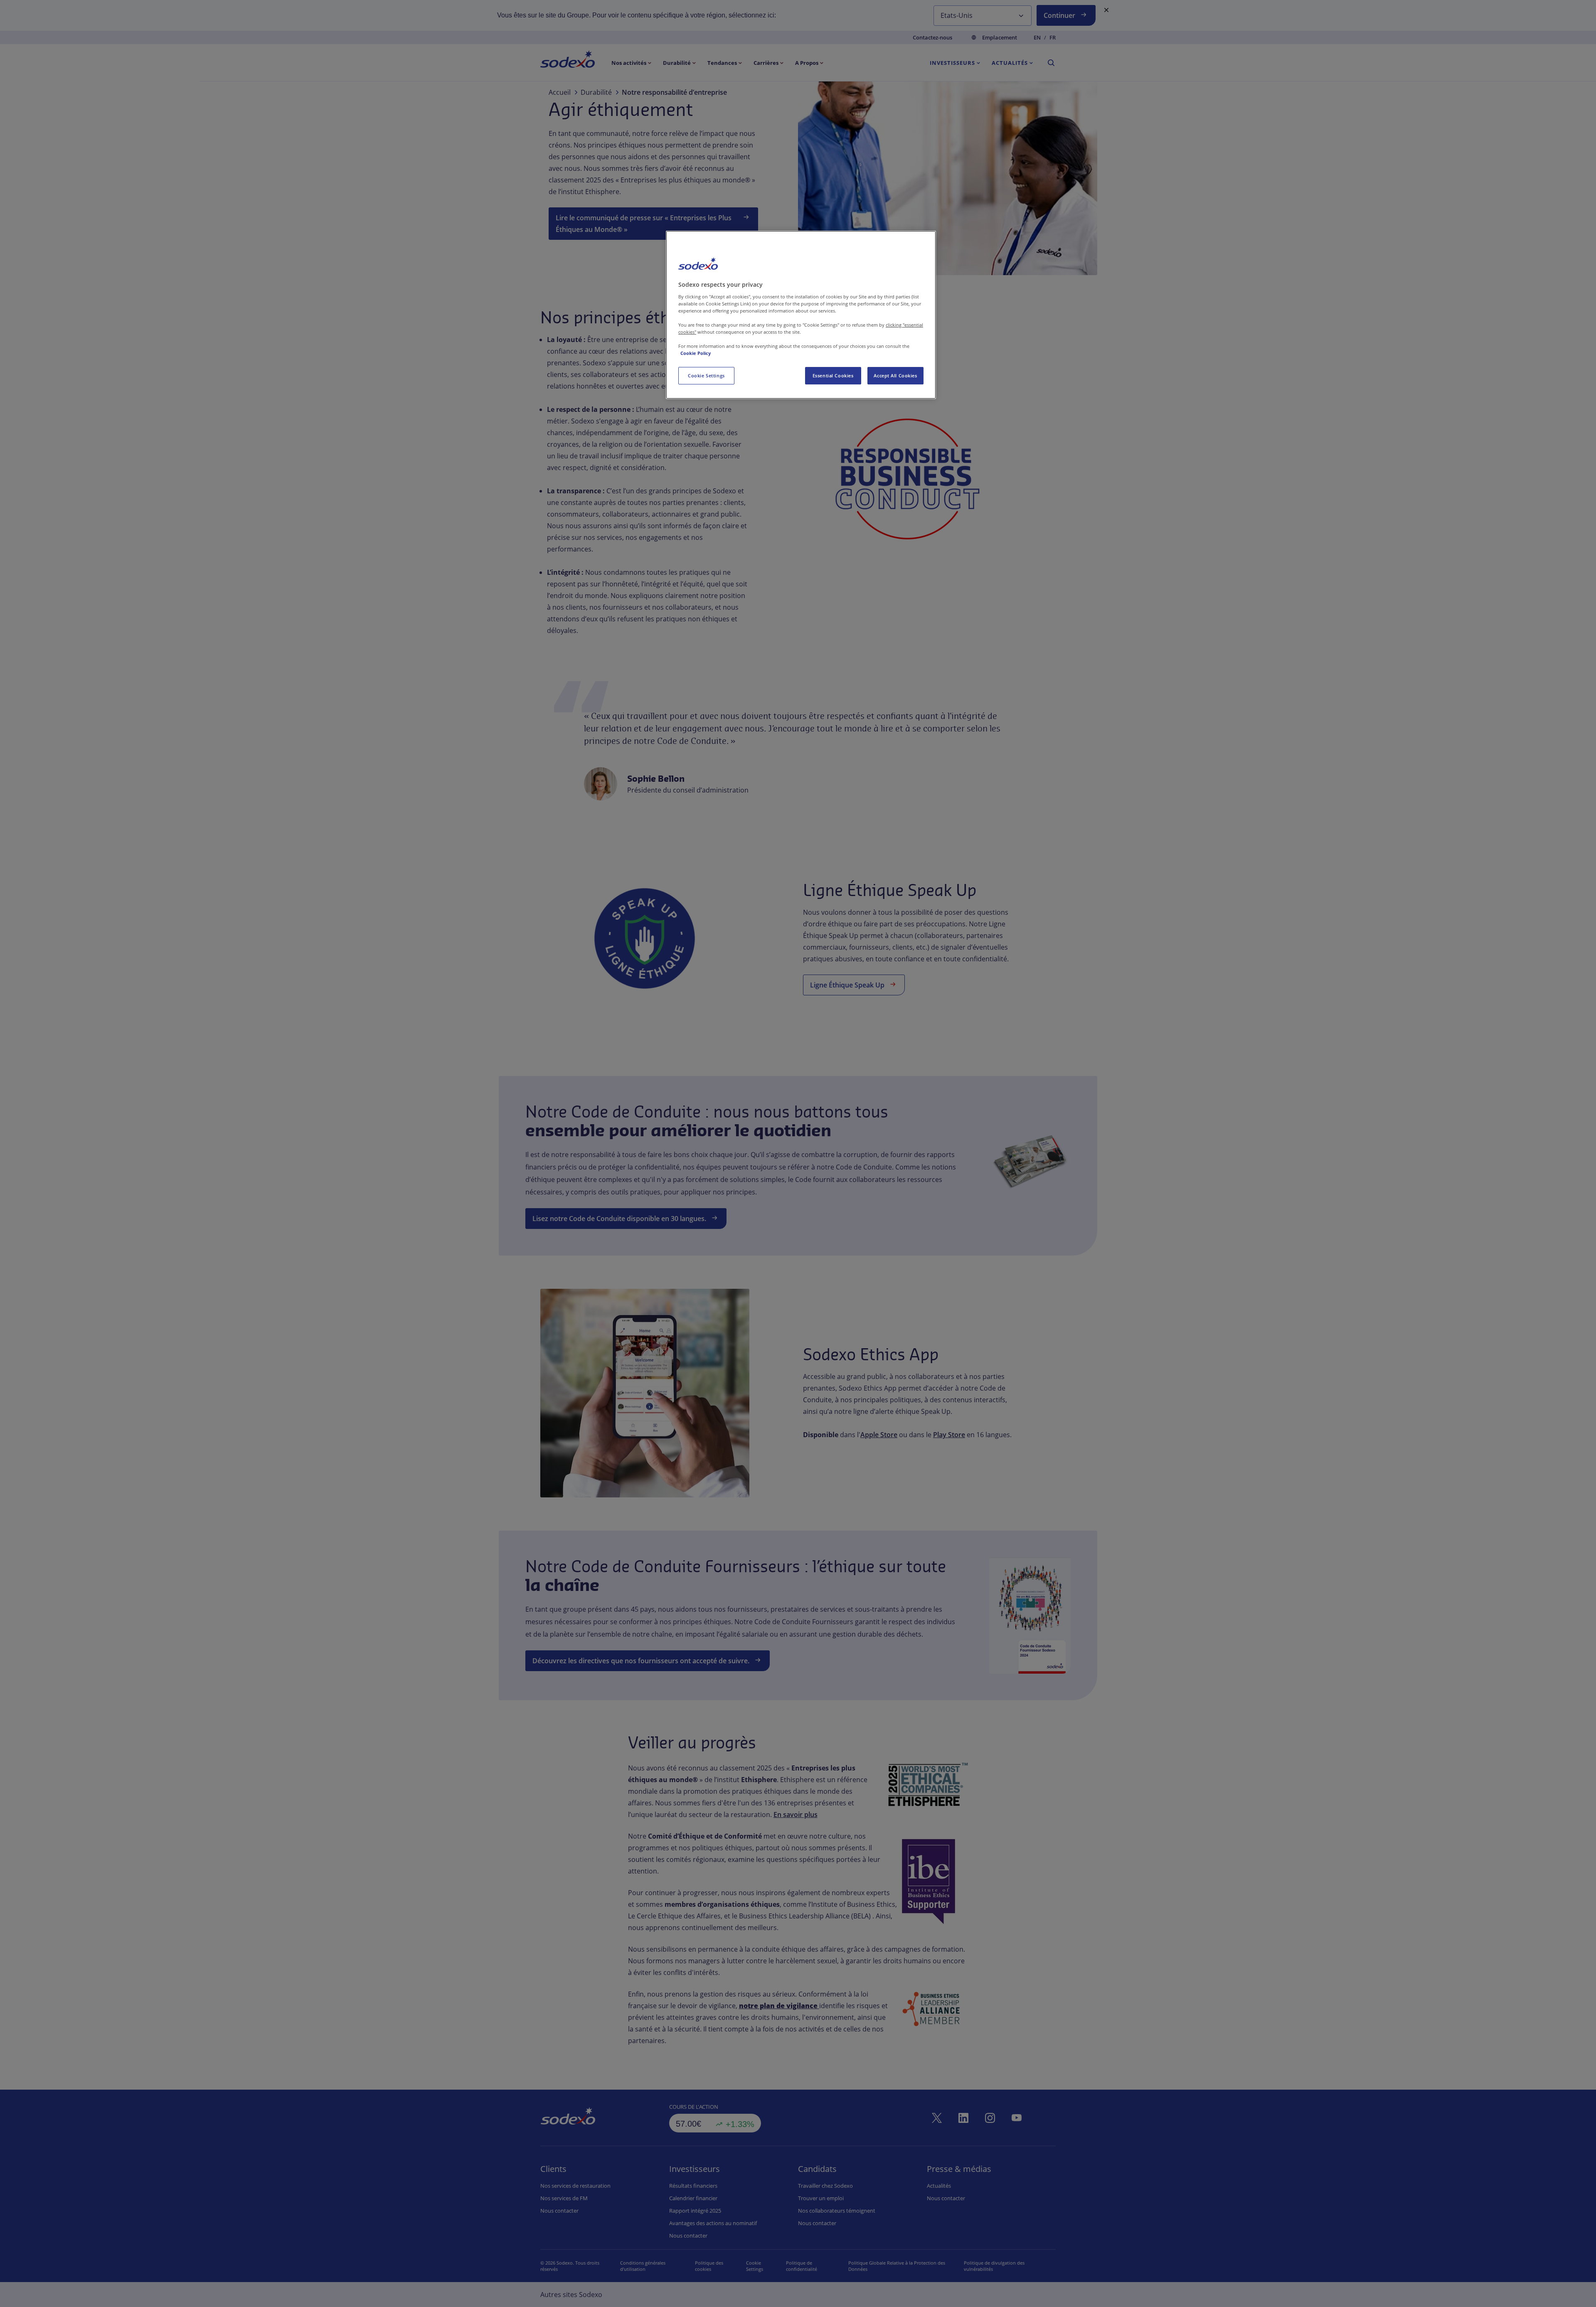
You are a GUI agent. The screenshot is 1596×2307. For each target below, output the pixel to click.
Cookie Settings (706, 375)
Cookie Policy (696, 353)
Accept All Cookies (895, 375)
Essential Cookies (833, 375)
